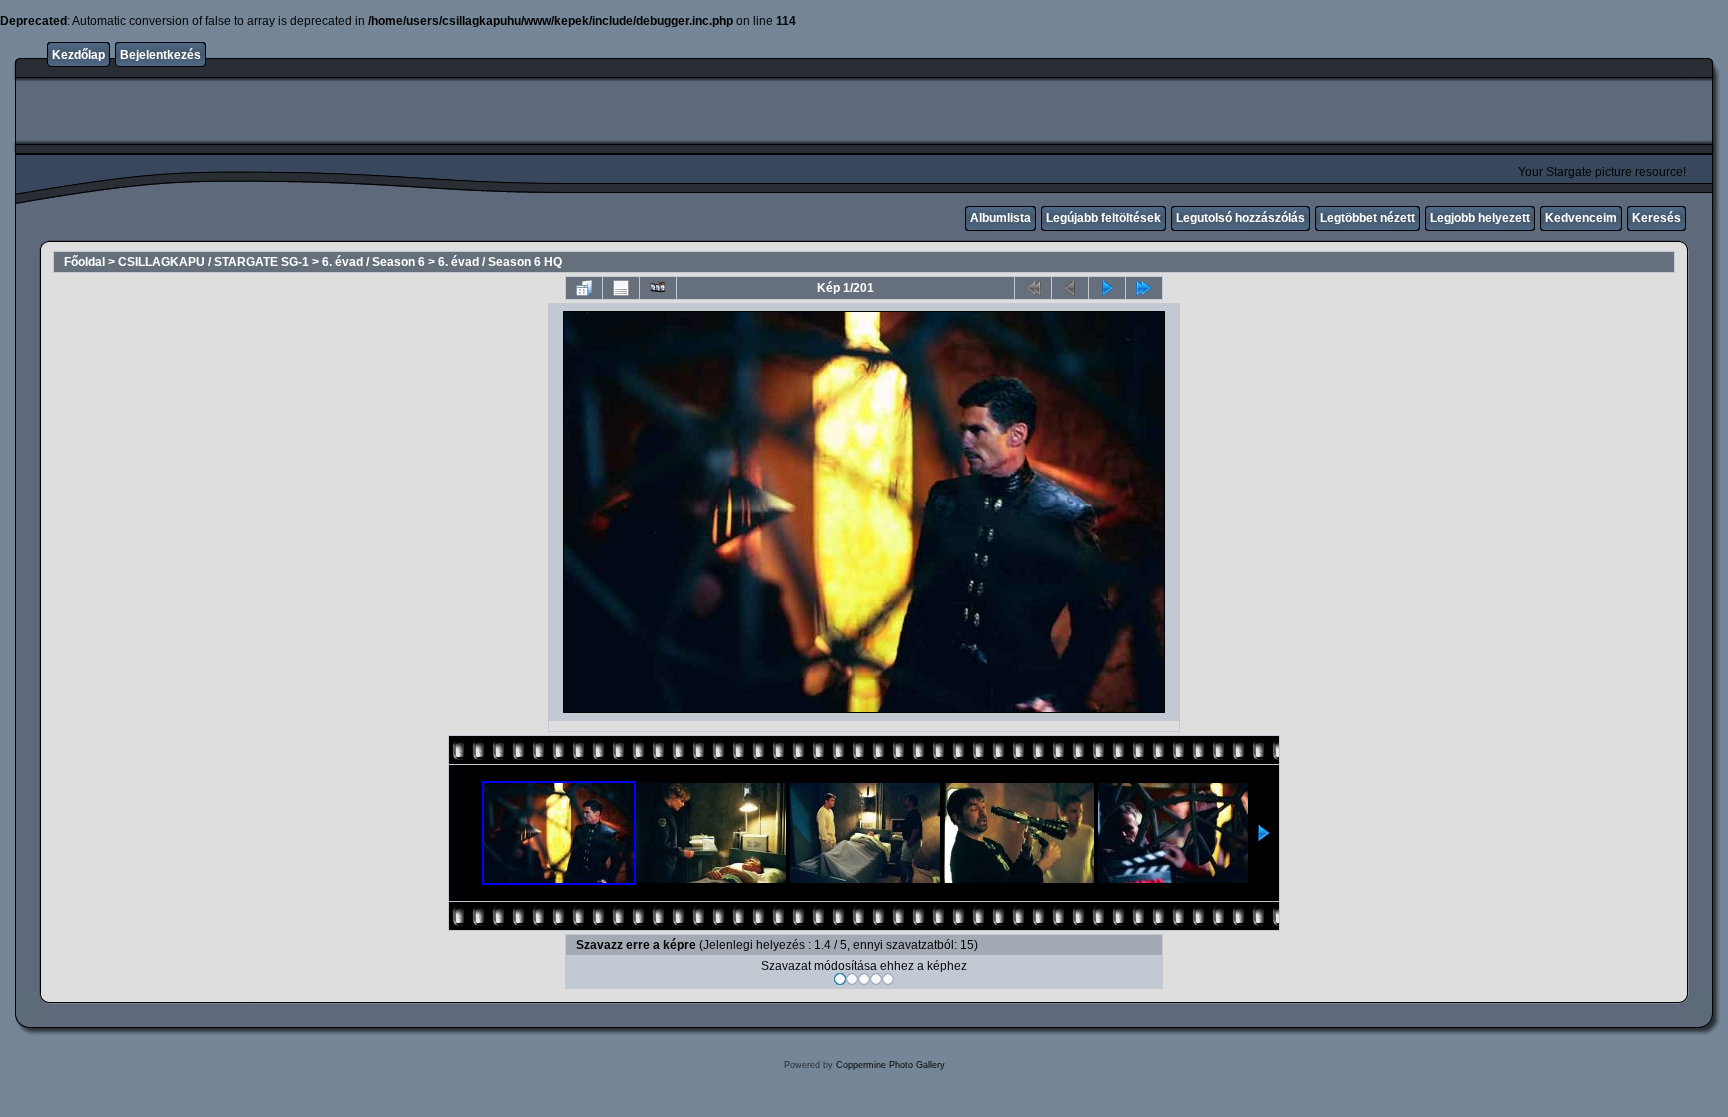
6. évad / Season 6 (373, 262)
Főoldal (84, 262)
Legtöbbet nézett (1367, 218)
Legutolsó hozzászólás (1240, 218)
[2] (852, 979)
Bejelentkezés (160, 55)
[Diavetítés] (658, 288)
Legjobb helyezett (1480, 218)
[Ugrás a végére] (1144, 288)
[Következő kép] (1107, 288)
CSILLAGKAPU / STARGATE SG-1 (213, 262)
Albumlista (1000, 218)
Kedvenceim (1581, 218)
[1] (840, 979)
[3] (864, 979)
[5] (888, 979)
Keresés (1656, 218)
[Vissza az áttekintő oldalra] (584, 288)
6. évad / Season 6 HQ (500, 262)
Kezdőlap (78, 55)
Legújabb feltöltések (1103, 218)
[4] (876, 979)
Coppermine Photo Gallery (890, 1065)
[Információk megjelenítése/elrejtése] (621, 288)
